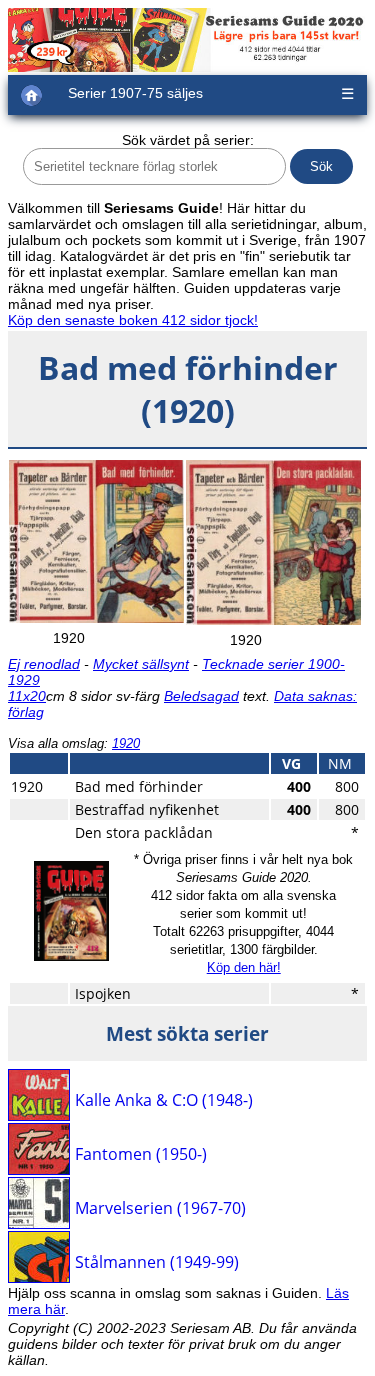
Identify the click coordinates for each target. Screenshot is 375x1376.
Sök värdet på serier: (188, 140)
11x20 (27, 696)
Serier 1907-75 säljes (135, 93)
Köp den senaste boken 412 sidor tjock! (133, 320)
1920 (126, 743)
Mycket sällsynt (141, 664)
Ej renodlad (44, 664)
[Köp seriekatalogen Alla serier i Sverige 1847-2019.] (71, 956)
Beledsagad (201, 696)
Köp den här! (244, 967)
